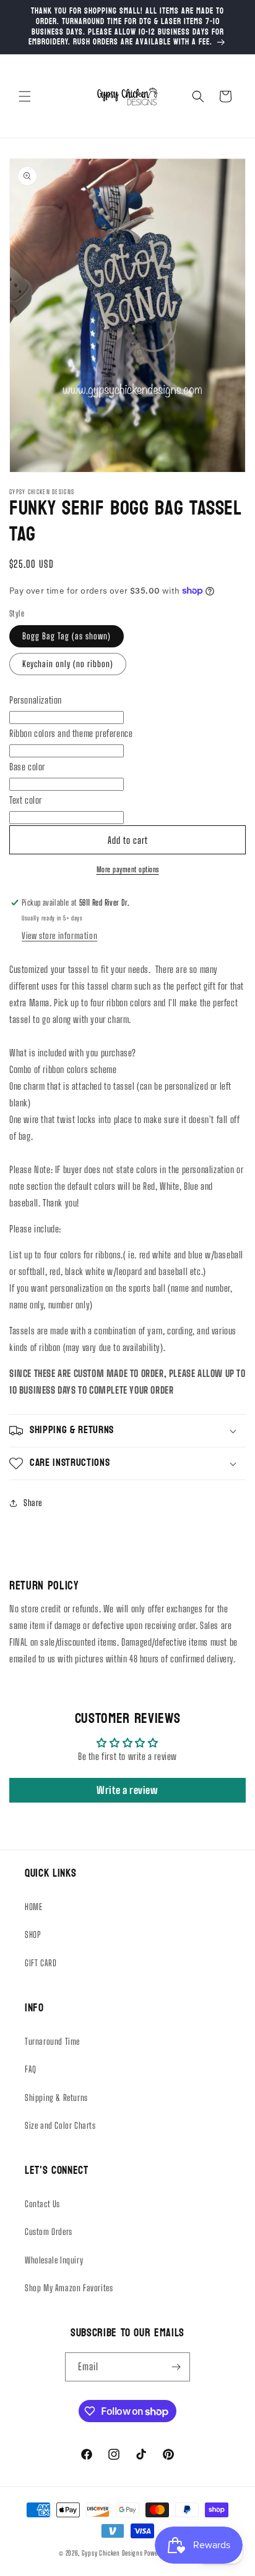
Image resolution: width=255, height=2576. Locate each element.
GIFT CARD (41, 1963)
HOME (33, 1907)
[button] (25, 96)
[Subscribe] (176, 2367)
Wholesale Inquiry (54, 2260)
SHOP (33, 1934)
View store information (59, 936)
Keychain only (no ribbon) (68, 664)
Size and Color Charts (60, 2125)
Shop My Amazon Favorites (69, 2288)
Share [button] (33, 1503)
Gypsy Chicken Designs (112, 2553)
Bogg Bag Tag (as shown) (67, 636)
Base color (27, 767)
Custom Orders (49, 2232)
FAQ (31, 2069)
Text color (26, 800)
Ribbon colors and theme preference (71, 733)
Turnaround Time (52, 2041)
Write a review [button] (127, 1790)
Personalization (36, 700)
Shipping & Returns (56, 2098)
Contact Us (42, 2204)
